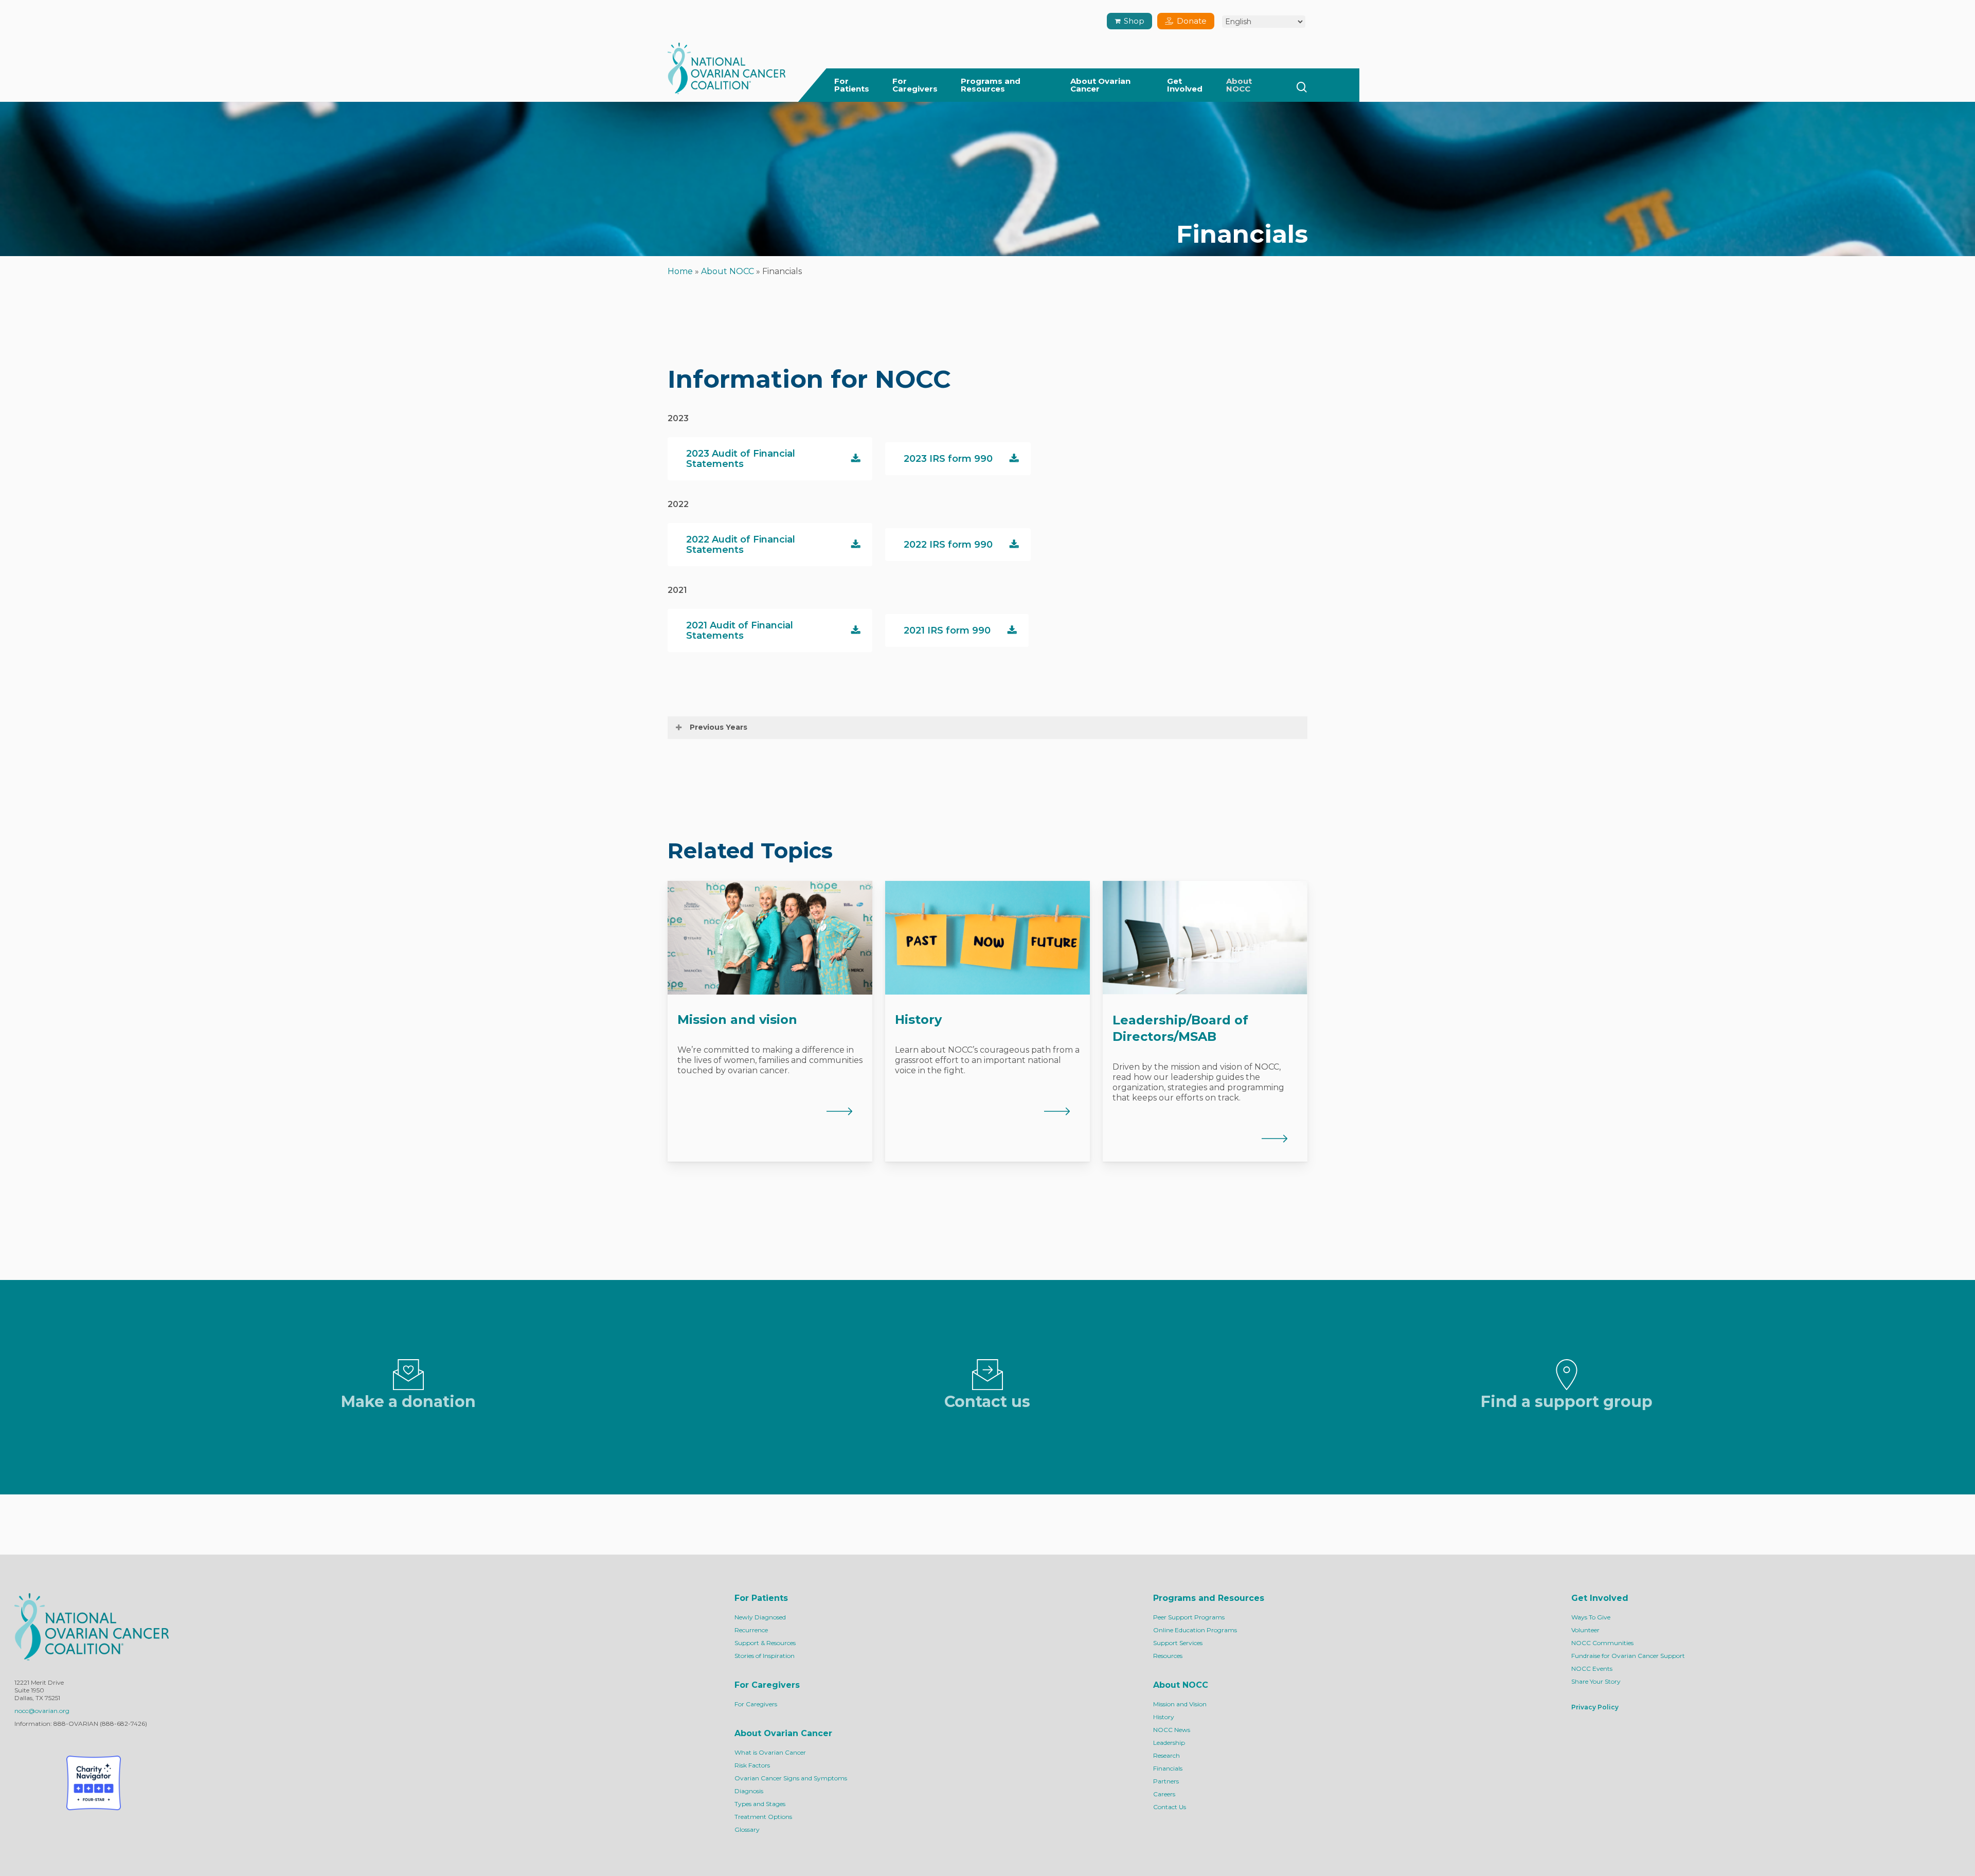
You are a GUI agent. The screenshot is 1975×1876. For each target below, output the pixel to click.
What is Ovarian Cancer (770, 1752)
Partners (1166, 1781)
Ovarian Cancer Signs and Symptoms (791, 1778)
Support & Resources (765, 1643)
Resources (1168, 1656)
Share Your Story (1596, 1681)
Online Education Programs (1195, 1630)
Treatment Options (763, 1817)
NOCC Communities (1602, 1643)
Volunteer (1585, 1630)
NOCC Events (1592, 1668)
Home (680, 271)
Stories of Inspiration (765, 1656)
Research (1166, 1755)
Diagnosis (749, 1791)
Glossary (747, 1829)
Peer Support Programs (1189, 1617)
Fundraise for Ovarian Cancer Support (1628, 1656)
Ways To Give (1591, 1617)
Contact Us (1170, 1807)
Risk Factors (752, 1765)
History (1164, 1717)
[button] (770, 459)
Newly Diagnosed (760, 1617)
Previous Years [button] (719, 727)
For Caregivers (756, 1704)
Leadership (1169, 1743)
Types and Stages (760, 1804)
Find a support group (1567, 1402)
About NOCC (728, 271)
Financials (1168, 1768)
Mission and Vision (1180, 1704)
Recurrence (751, 1630)
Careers (1164, 1794)
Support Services (1178, 1643)
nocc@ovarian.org (42, 1711)
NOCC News (1172, 1730)
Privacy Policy (1595, 1707)
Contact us (987, 1402)
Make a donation (408, 1402)
